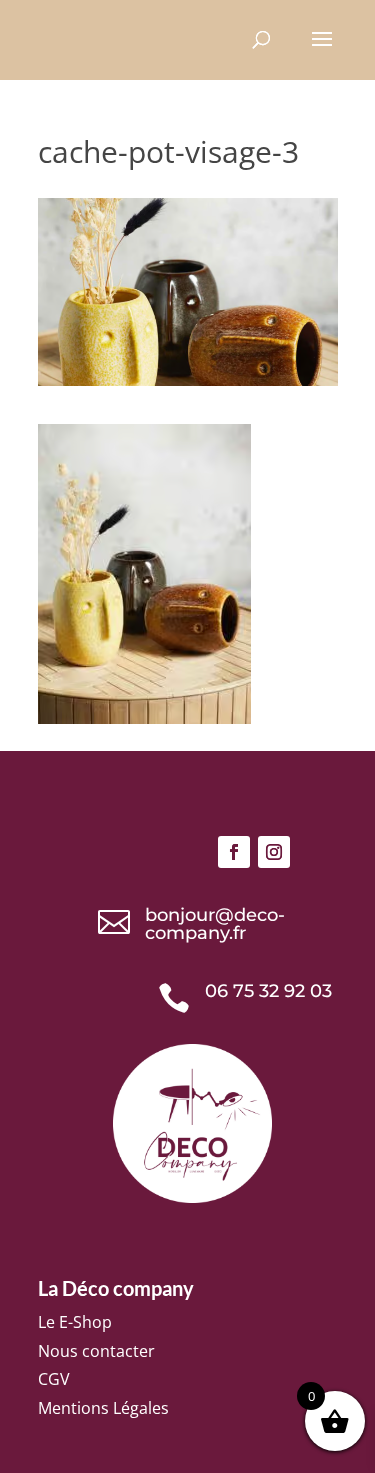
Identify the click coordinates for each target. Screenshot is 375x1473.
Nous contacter (96, 1351)
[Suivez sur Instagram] (274, 852)
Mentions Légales (103, 1408)
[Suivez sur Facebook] (234, 852)
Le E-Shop (75, 1322)
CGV (54, 1379)
